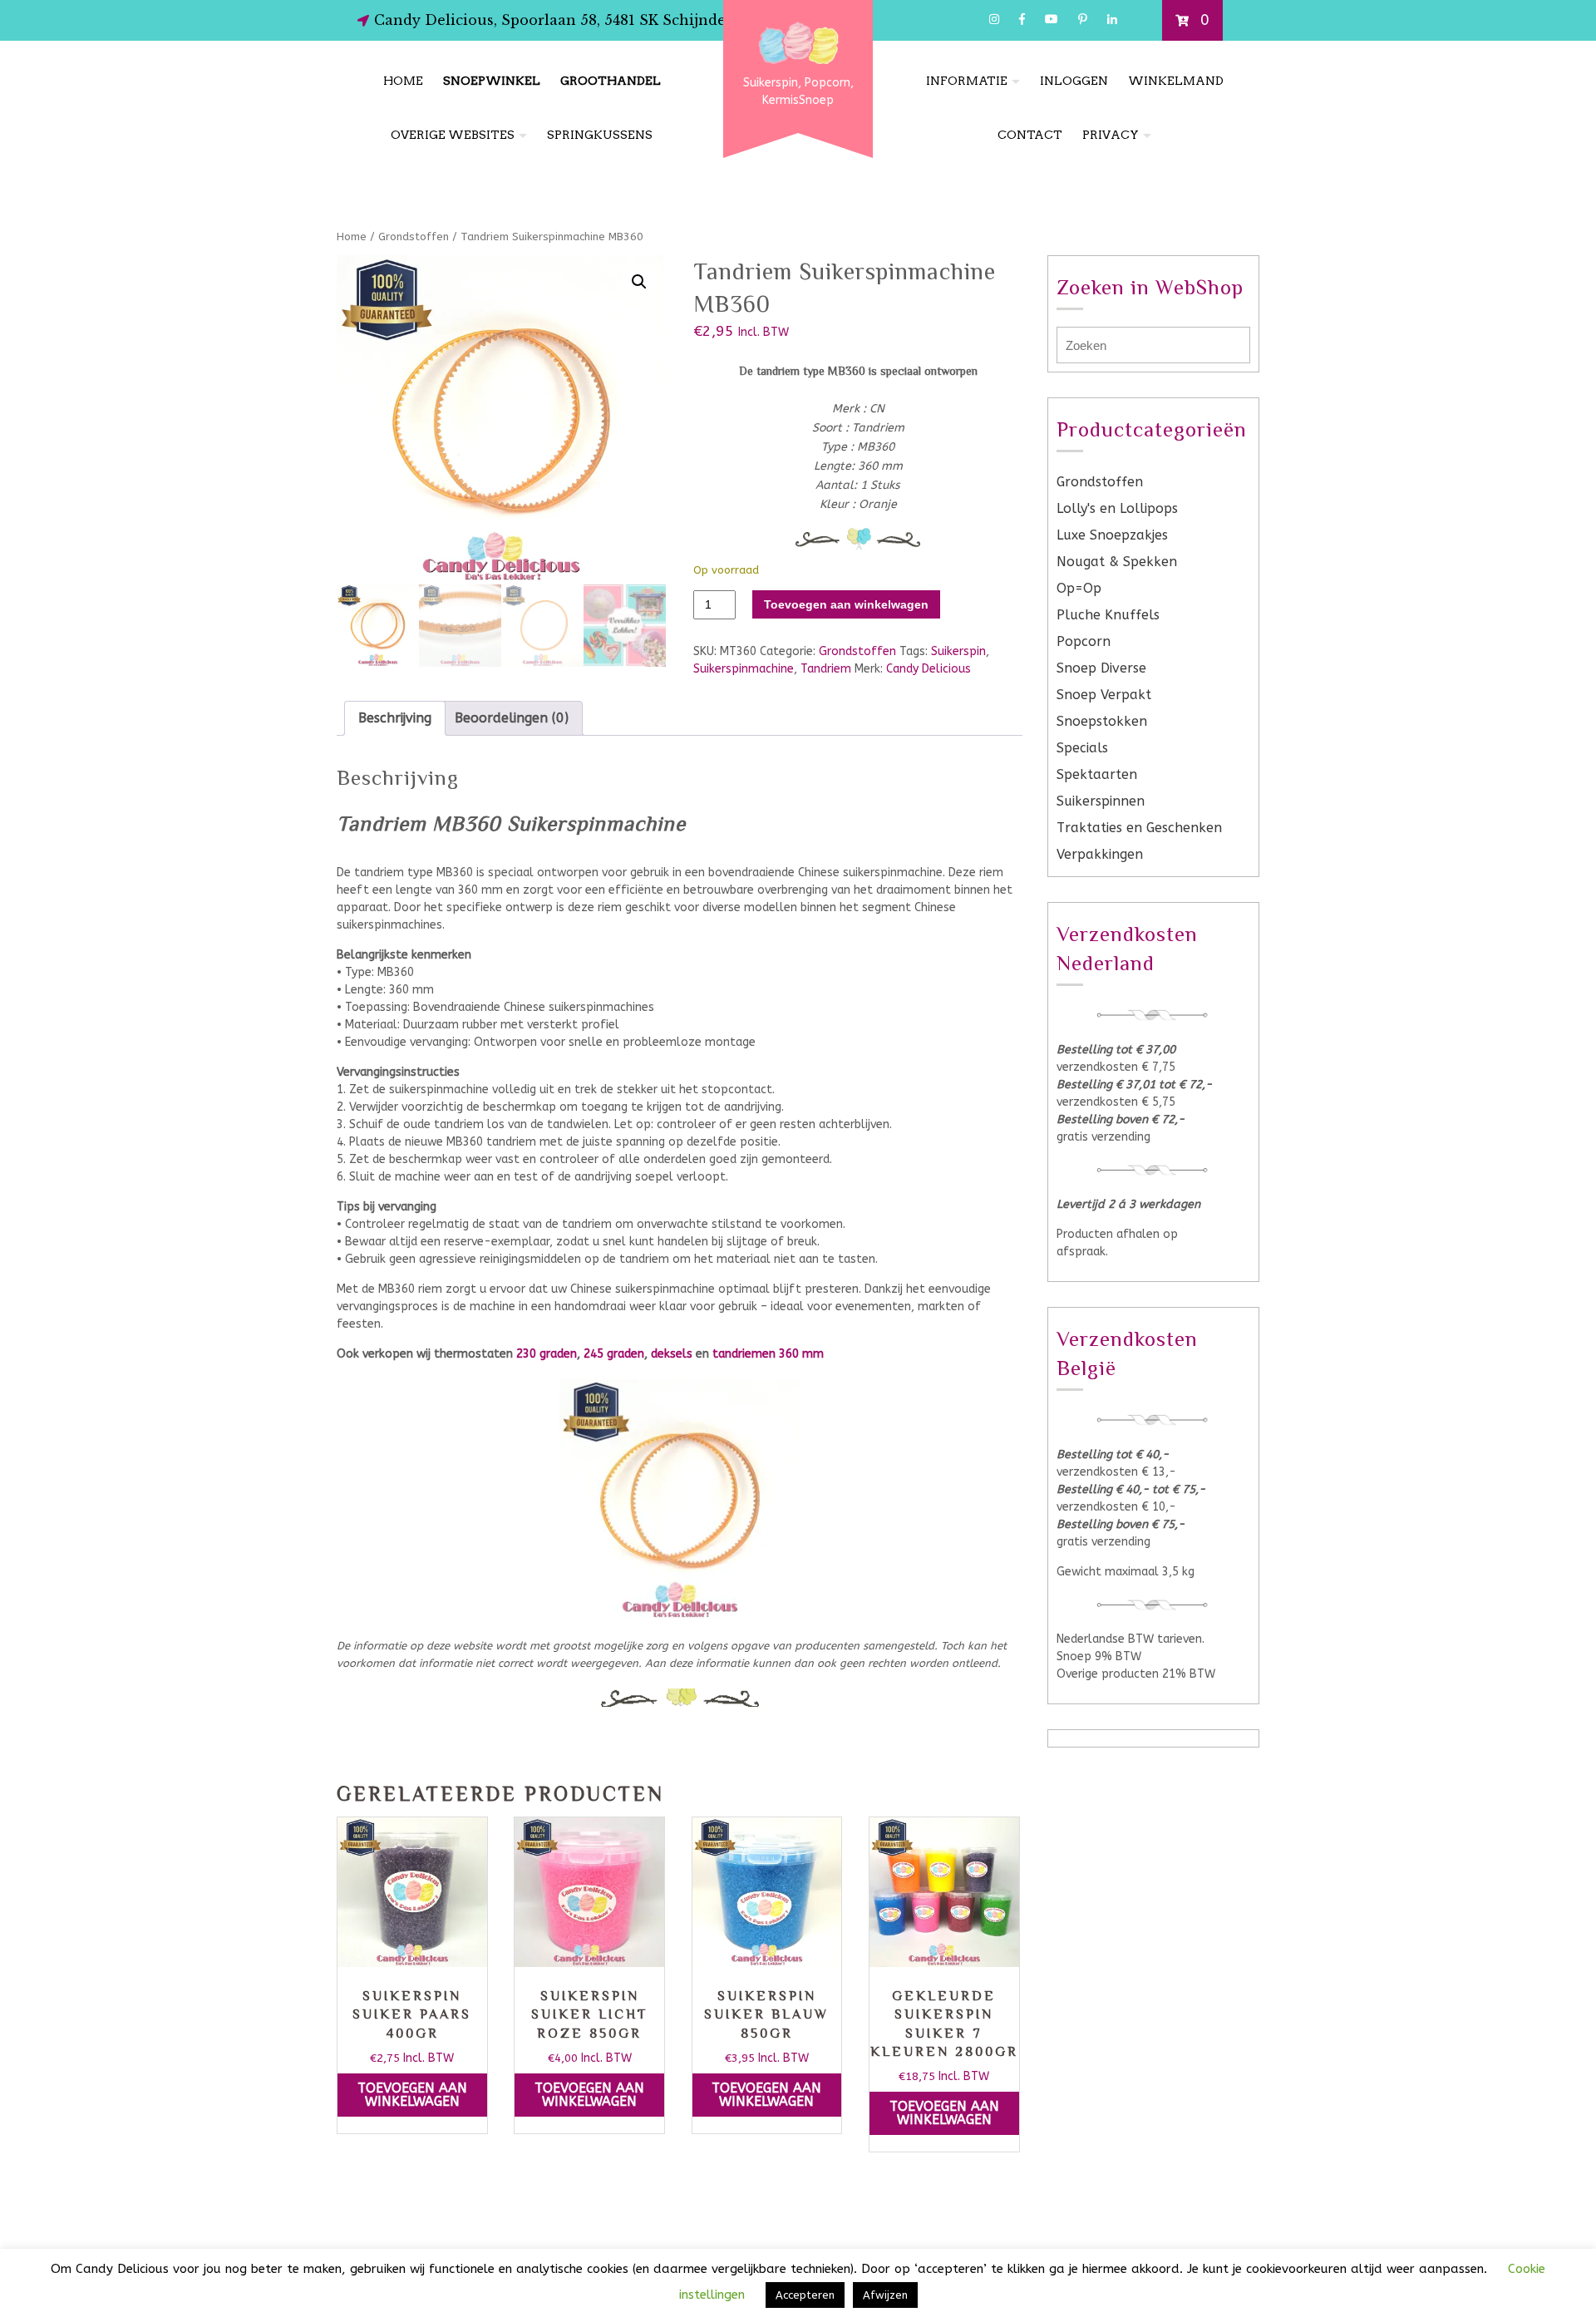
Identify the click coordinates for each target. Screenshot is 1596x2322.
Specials (1082, 748)
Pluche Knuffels (1108, 615)
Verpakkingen (1100, 854)
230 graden (547, 1354)
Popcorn (1084, 641)
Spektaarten (1097, 774)
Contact (1030, 135)
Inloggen (1074, 81)
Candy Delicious (929, 669)
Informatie (967, 81)
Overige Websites (453, 135)
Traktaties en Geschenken (1139, 828)
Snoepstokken (1102, 721)
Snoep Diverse (1101, 668)
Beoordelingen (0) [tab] (512, 718)
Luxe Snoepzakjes (1112, 535)
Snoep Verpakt (1104, 695)
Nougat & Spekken (1117, 562)
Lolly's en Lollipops (1117, 508)
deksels (672, 1354)
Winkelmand (1176, 81)
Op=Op (1079, 588)
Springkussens (600, 135)
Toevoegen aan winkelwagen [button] (412, 2095)
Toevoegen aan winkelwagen (846, 604)
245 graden (614, 1354)
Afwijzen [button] (885, 2295)
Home (403, 81)
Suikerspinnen (1101, 801)
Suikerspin (958, 651)
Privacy (1111, 135)
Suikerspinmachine (744, 669)
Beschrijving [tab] (395, 718)
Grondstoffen (414, 237)
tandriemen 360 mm (768, 1354)
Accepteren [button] (805, 2295)
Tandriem (826, 669)
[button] (639, 282)
